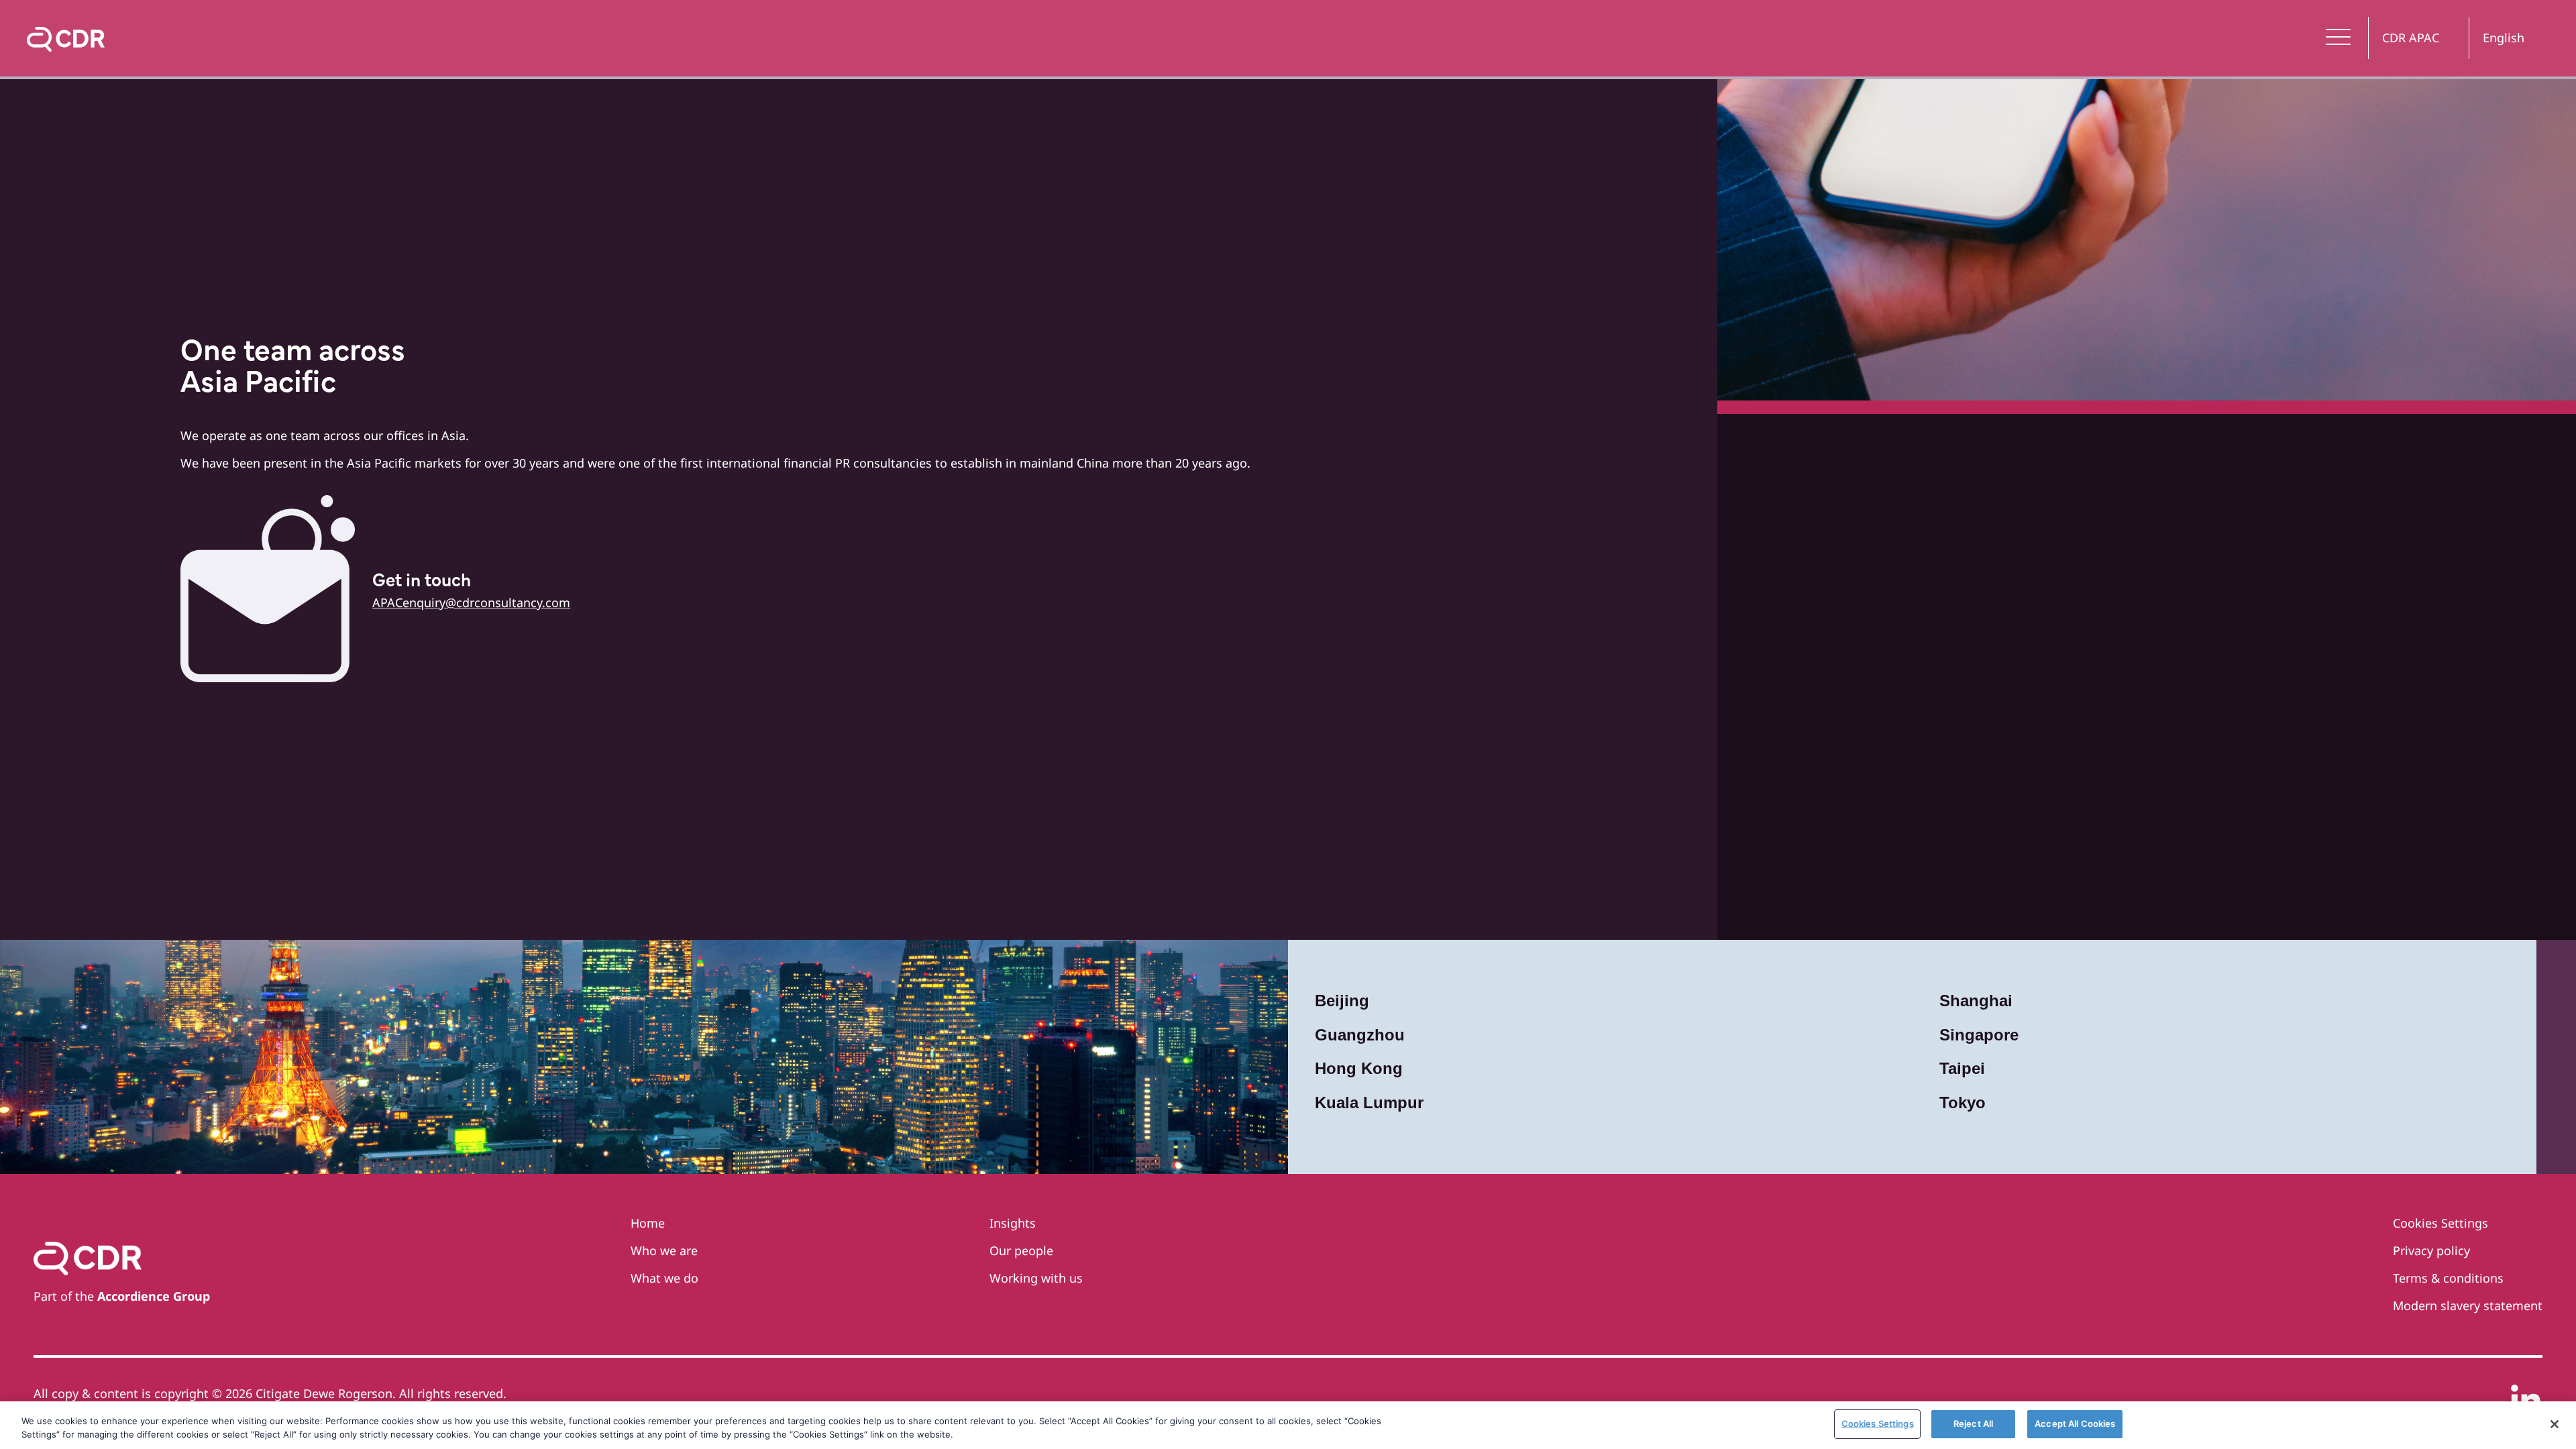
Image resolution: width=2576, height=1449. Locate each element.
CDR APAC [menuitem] (2411, 38)
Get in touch (422, 582)
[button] (2339, 38)
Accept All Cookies (2075, 1424)
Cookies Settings (1878, 1424)
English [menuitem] (2504, 38)
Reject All (1973, 1424)
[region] (1288, 1425)
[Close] (2555, 1424)
